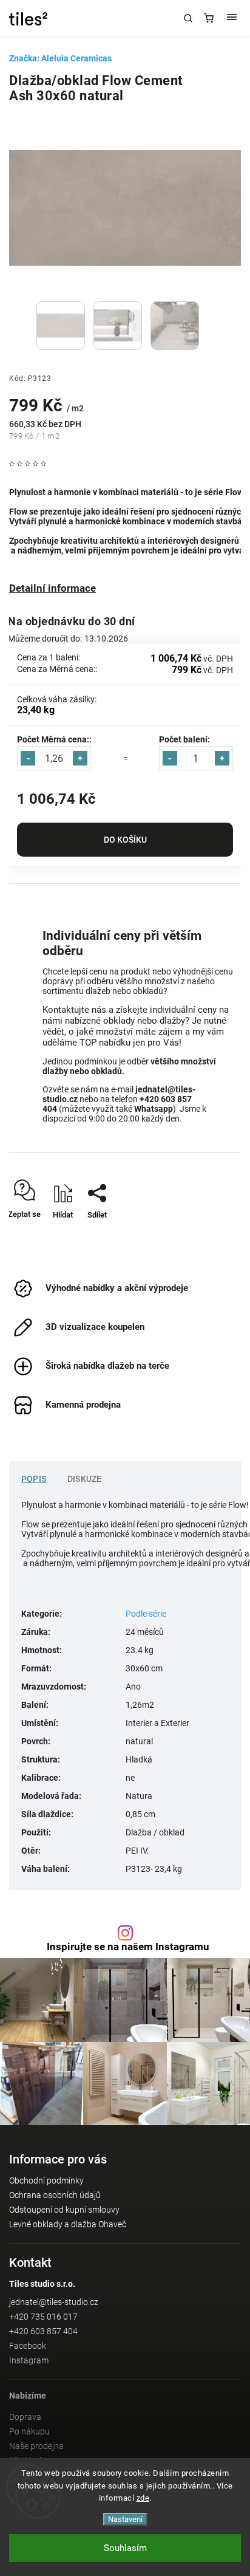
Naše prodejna (36, 2446)
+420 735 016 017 (43, 2317)
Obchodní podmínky (46, 2180)
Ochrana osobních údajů (55, 2195)
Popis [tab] (34, 1479)
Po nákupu (29, 2431)
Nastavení (125, 2519)
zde (143, 2498)
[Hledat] (188, 18)
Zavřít (213, 1236)
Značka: (60, 58)
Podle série (146, 1614)
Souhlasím (125, 2548)
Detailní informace (52, 588)
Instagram (29, 2360)
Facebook (28, 2346)
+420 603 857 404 (43, 2331)
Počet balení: (184, 739)
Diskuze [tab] (84, 1479)
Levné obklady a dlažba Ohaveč (68, 2224)
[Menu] (232, 18)
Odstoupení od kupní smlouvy (64, 2210)
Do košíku (125, 840)
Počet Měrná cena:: (54, 739)
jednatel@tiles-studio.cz (54, 2302)
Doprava (25, 2417)
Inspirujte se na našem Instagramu (128, 1947)
